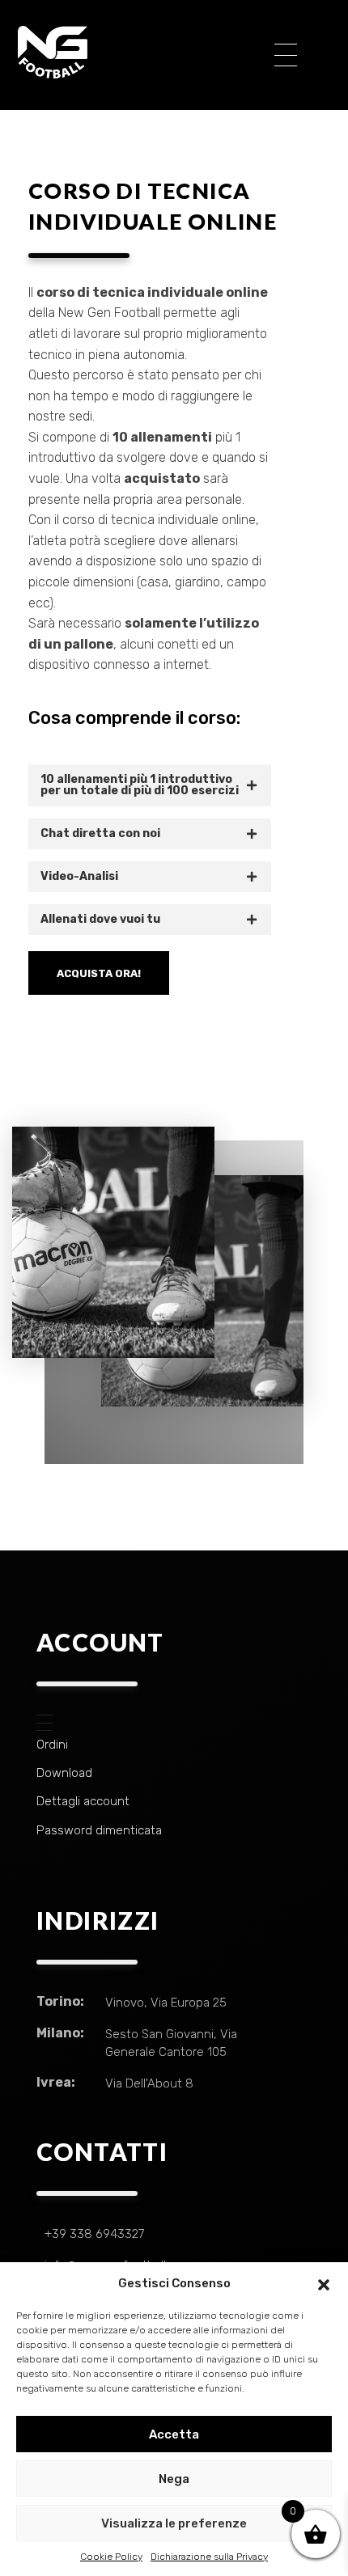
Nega (174, 2479)
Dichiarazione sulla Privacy (209, 2557)
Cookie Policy (111, 2557)
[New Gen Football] (134, 52)
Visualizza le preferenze (174, 2523)
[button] (324, 2283)
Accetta (174, 2434)
